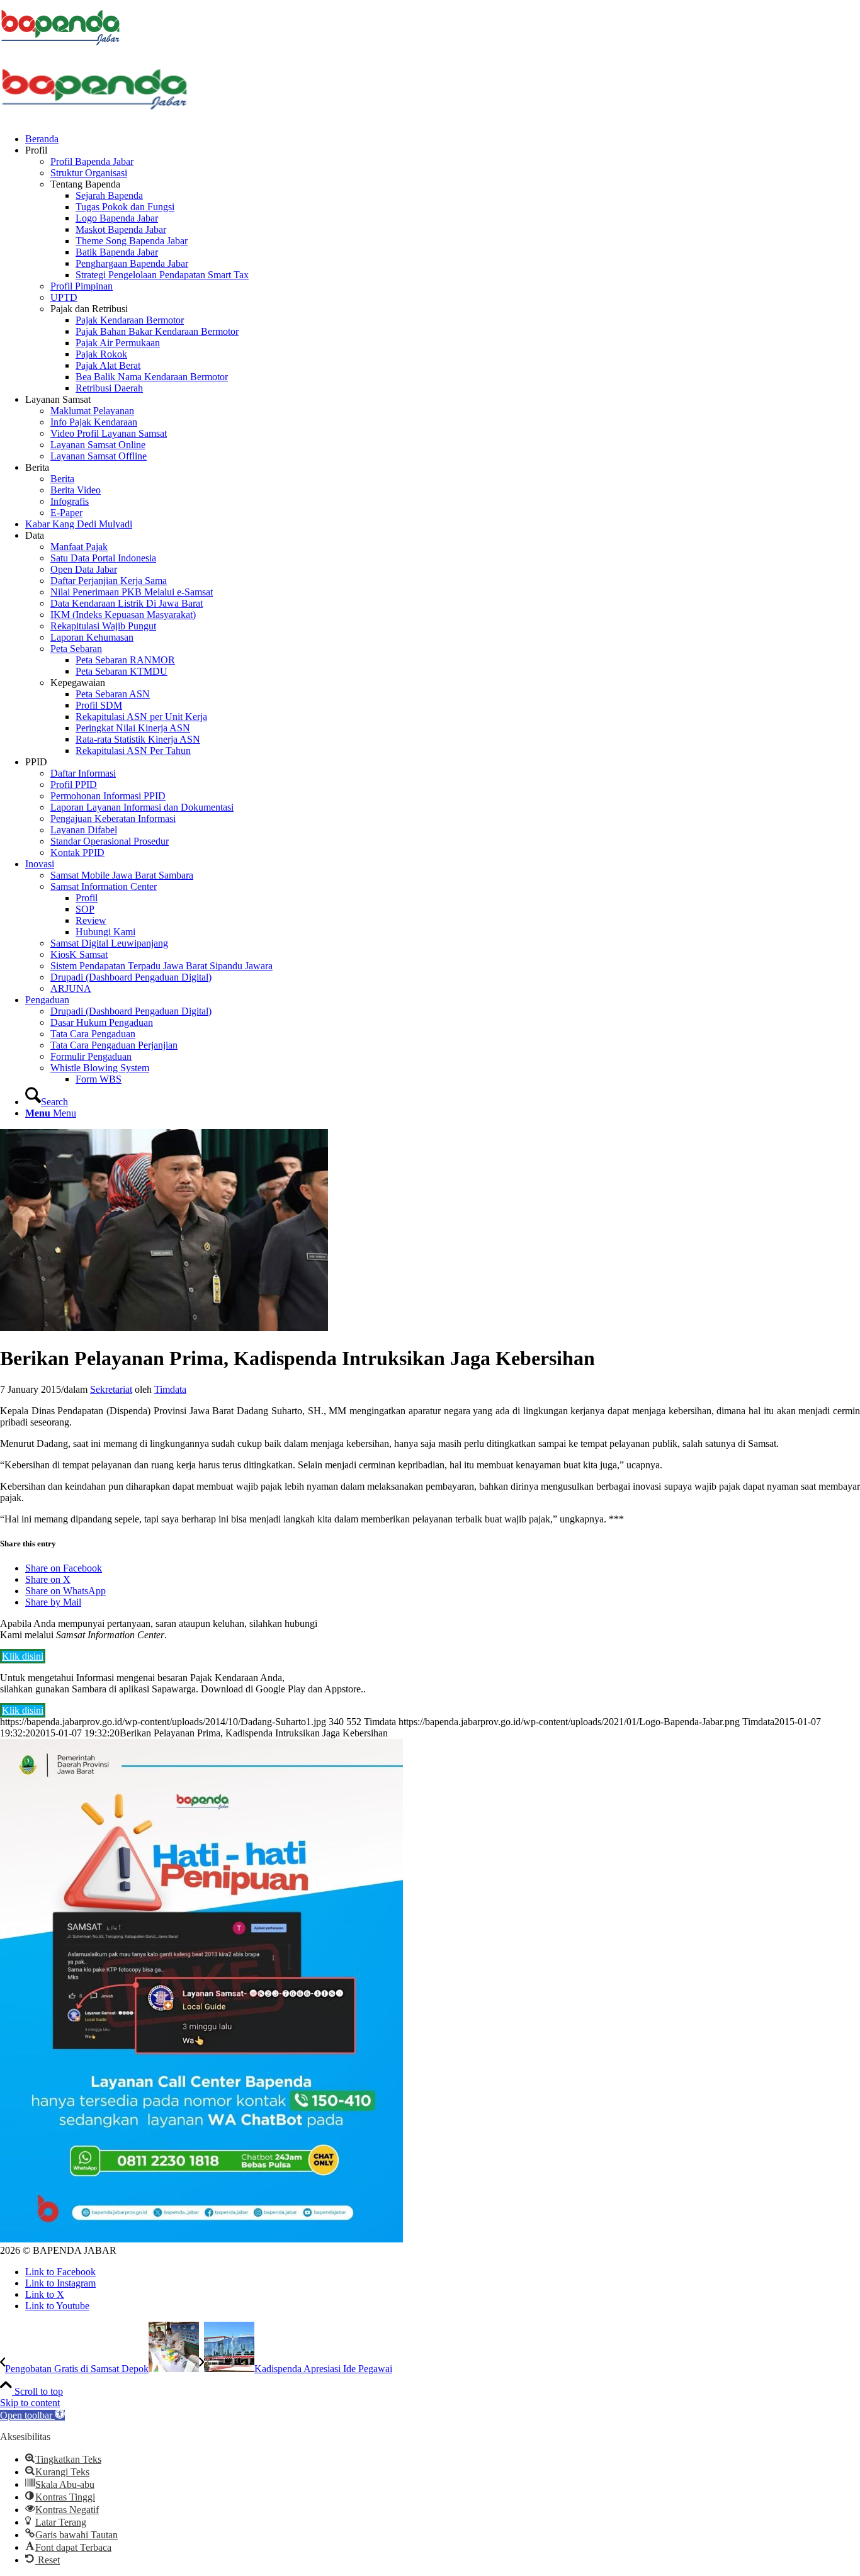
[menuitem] (443, 139)
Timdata (170, 1389)
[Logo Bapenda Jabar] (94, 117)
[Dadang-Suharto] (164, 1328)
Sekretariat (111, 1389)
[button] (32, 2415)
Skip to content (30, 2403)
